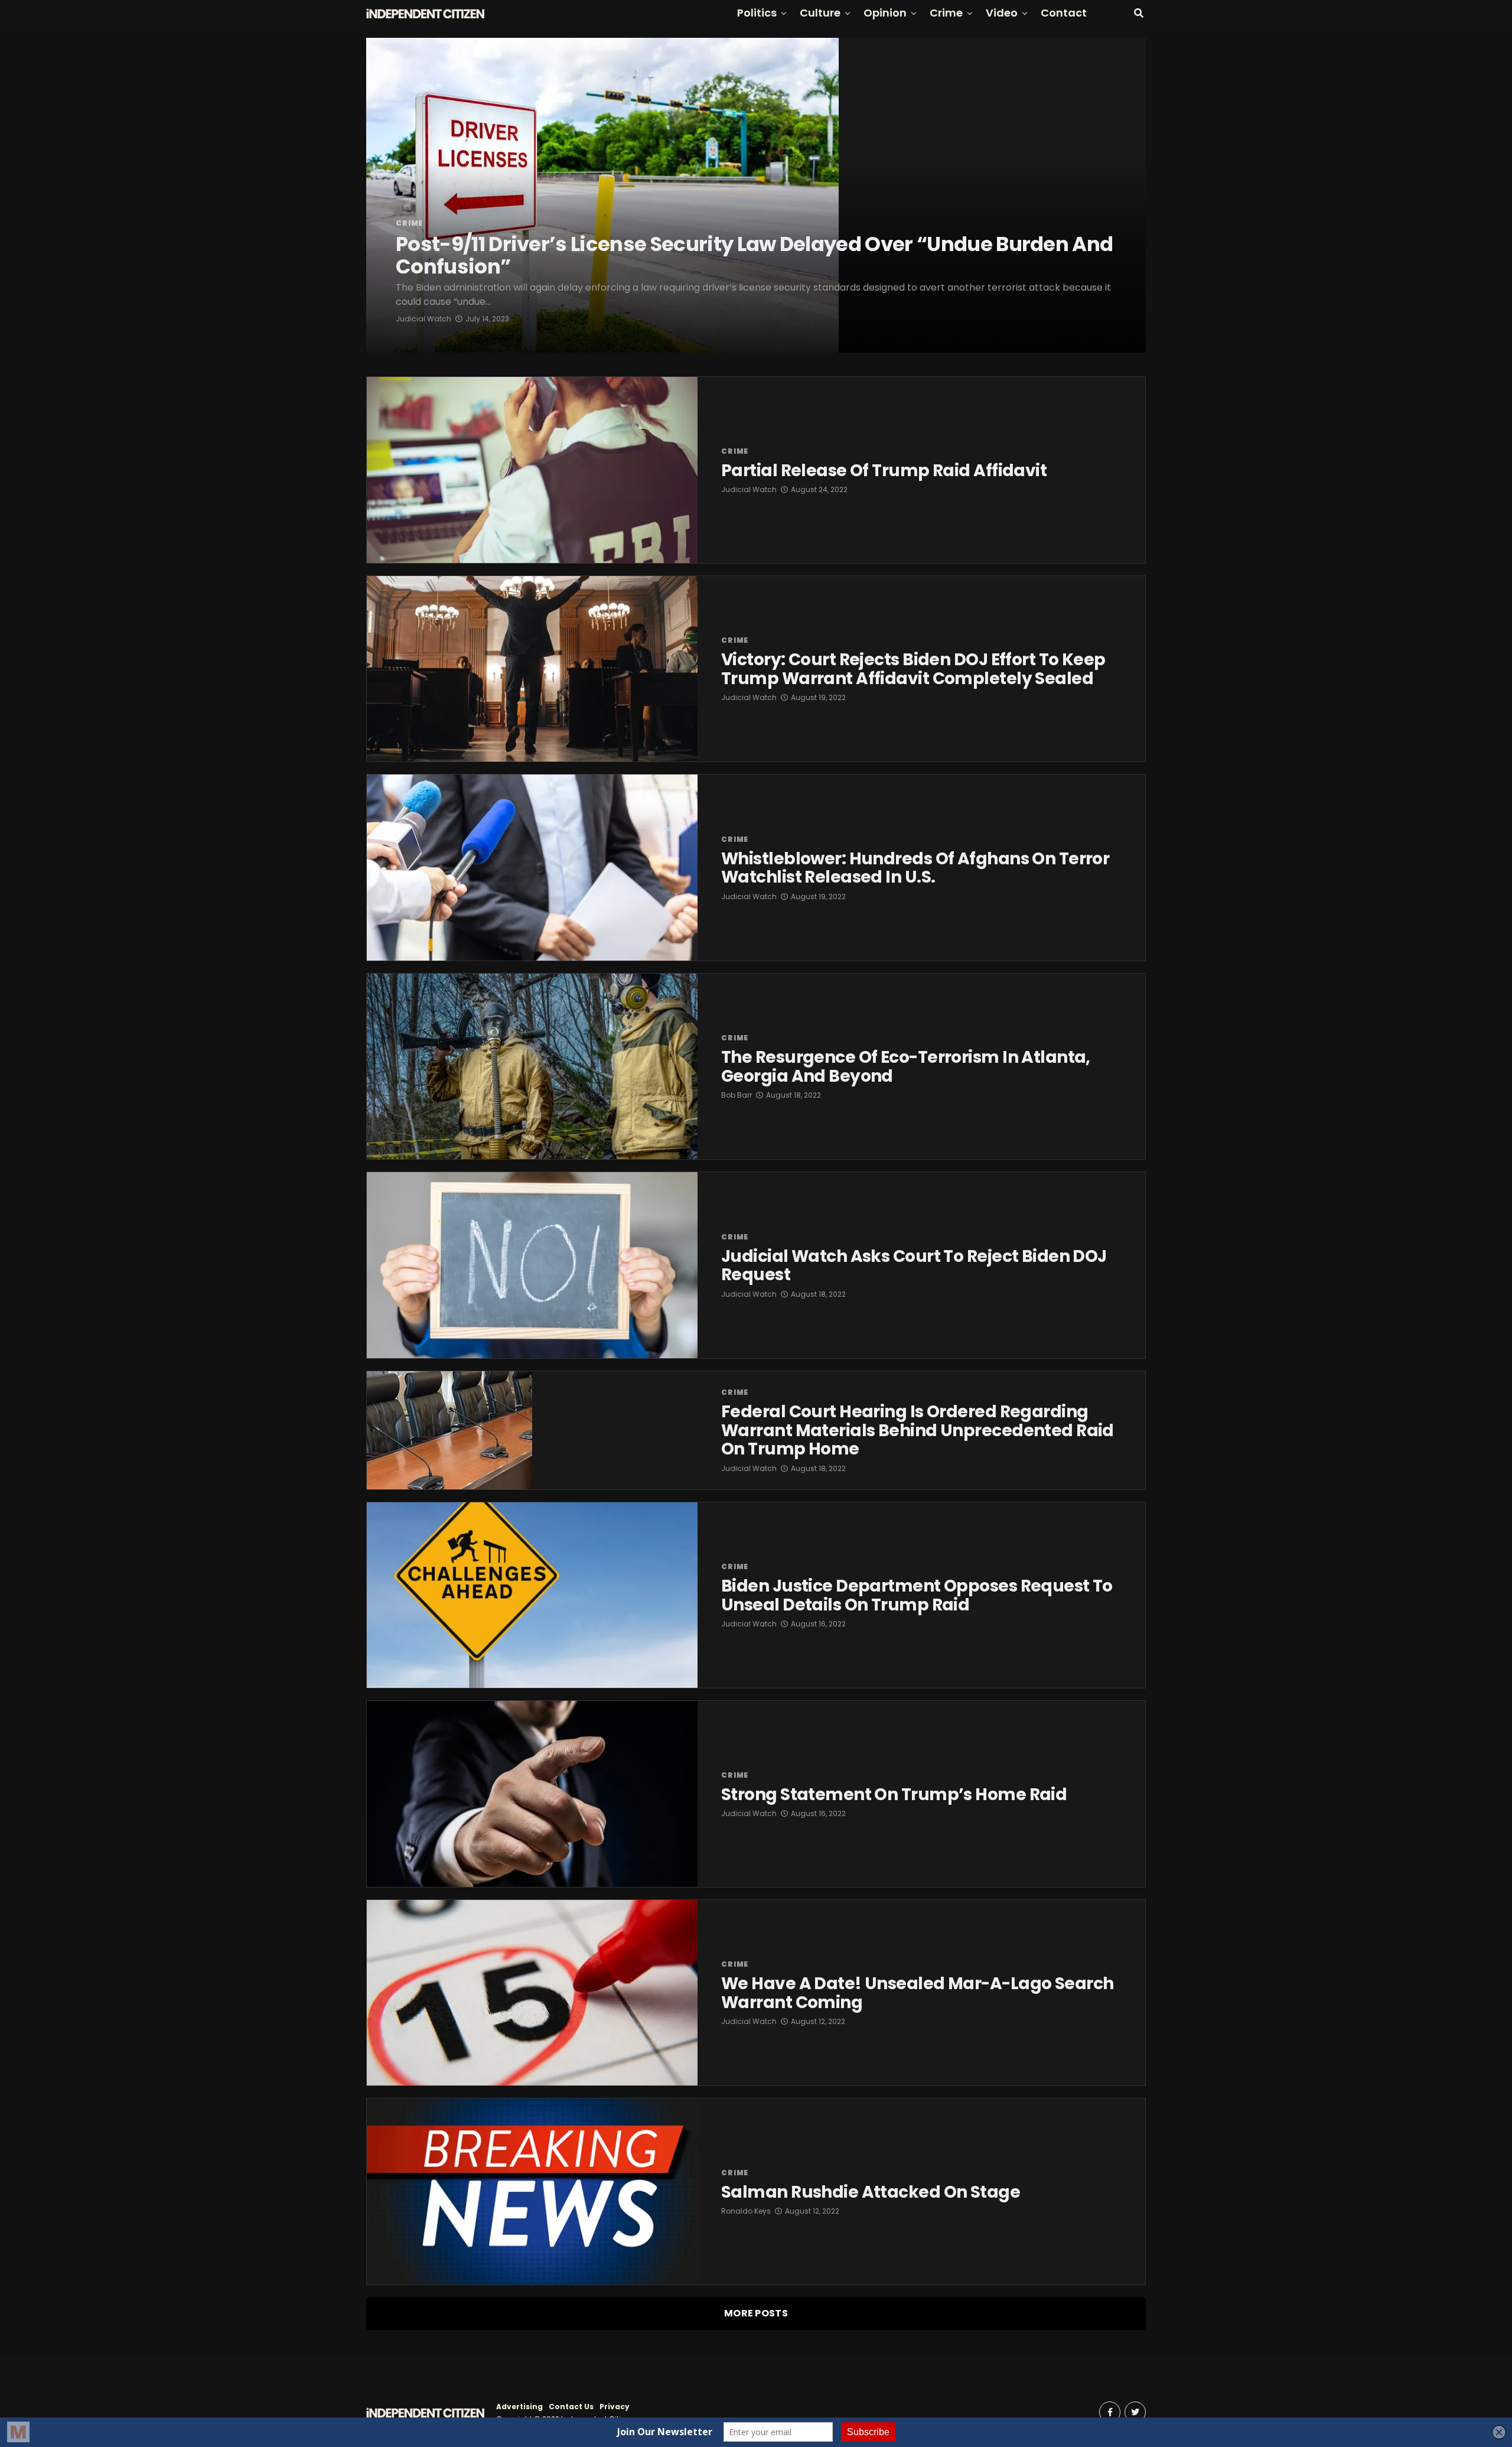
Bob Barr (737, 1095)
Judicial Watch (423, 319)
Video (1002, 13)
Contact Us (571, 2407)
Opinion (885, 13)
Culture (820, 13)
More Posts (756, 2313)
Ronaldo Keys (746, 2211)
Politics (757, 13)
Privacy (615, 2407)
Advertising (519, 2407)
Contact (1064, 13)
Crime (946, 13)
